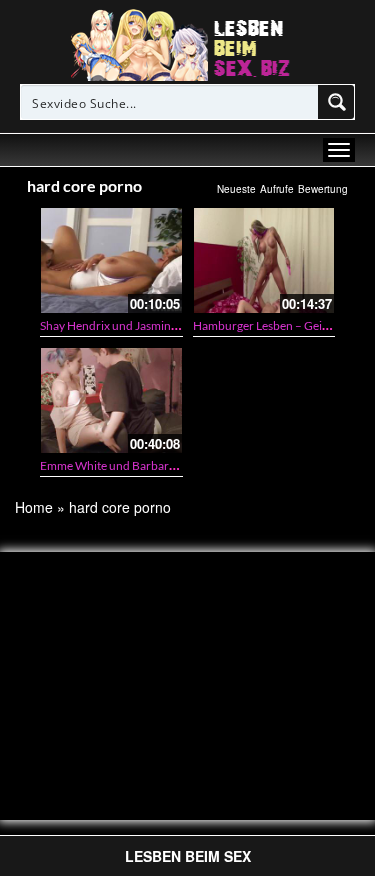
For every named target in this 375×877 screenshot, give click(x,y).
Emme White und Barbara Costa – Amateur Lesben (171, 465)
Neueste (236, 189)
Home (34, 507)
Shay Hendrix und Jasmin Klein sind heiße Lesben (167, 325)
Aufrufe (277, 189)
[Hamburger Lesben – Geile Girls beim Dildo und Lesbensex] (264, 260)
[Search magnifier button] (337, 102)
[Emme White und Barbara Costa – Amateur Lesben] (111, 400)
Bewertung (323, 189)
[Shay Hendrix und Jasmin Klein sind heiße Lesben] (111, 260)
